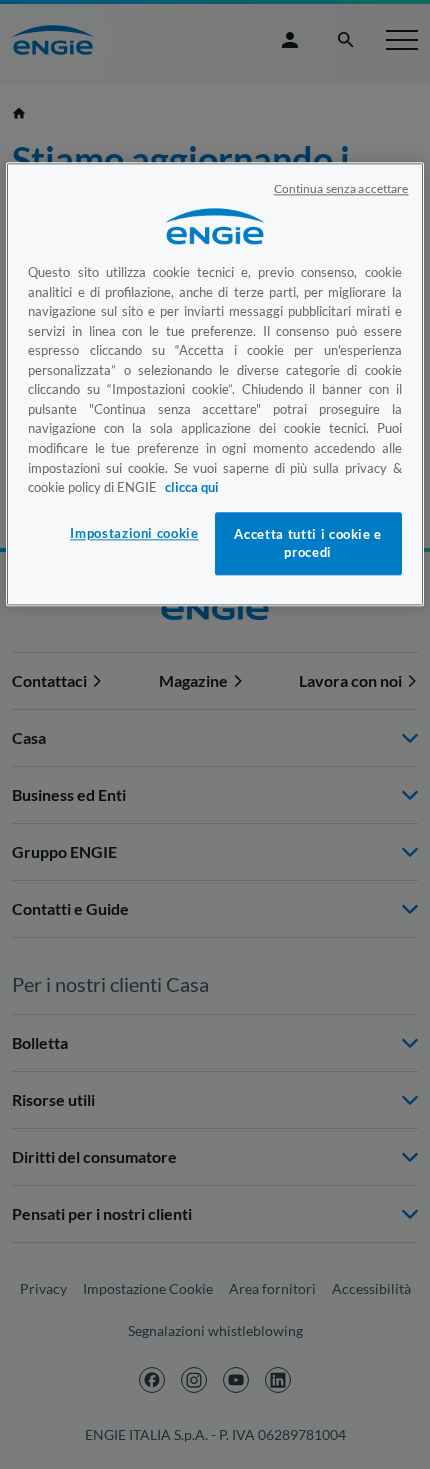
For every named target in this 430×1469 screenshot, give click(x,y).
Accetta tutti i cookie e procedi (308, 544)
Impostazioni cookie (134, 534)
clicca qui (192, 487)
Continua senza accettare (341, 189)
